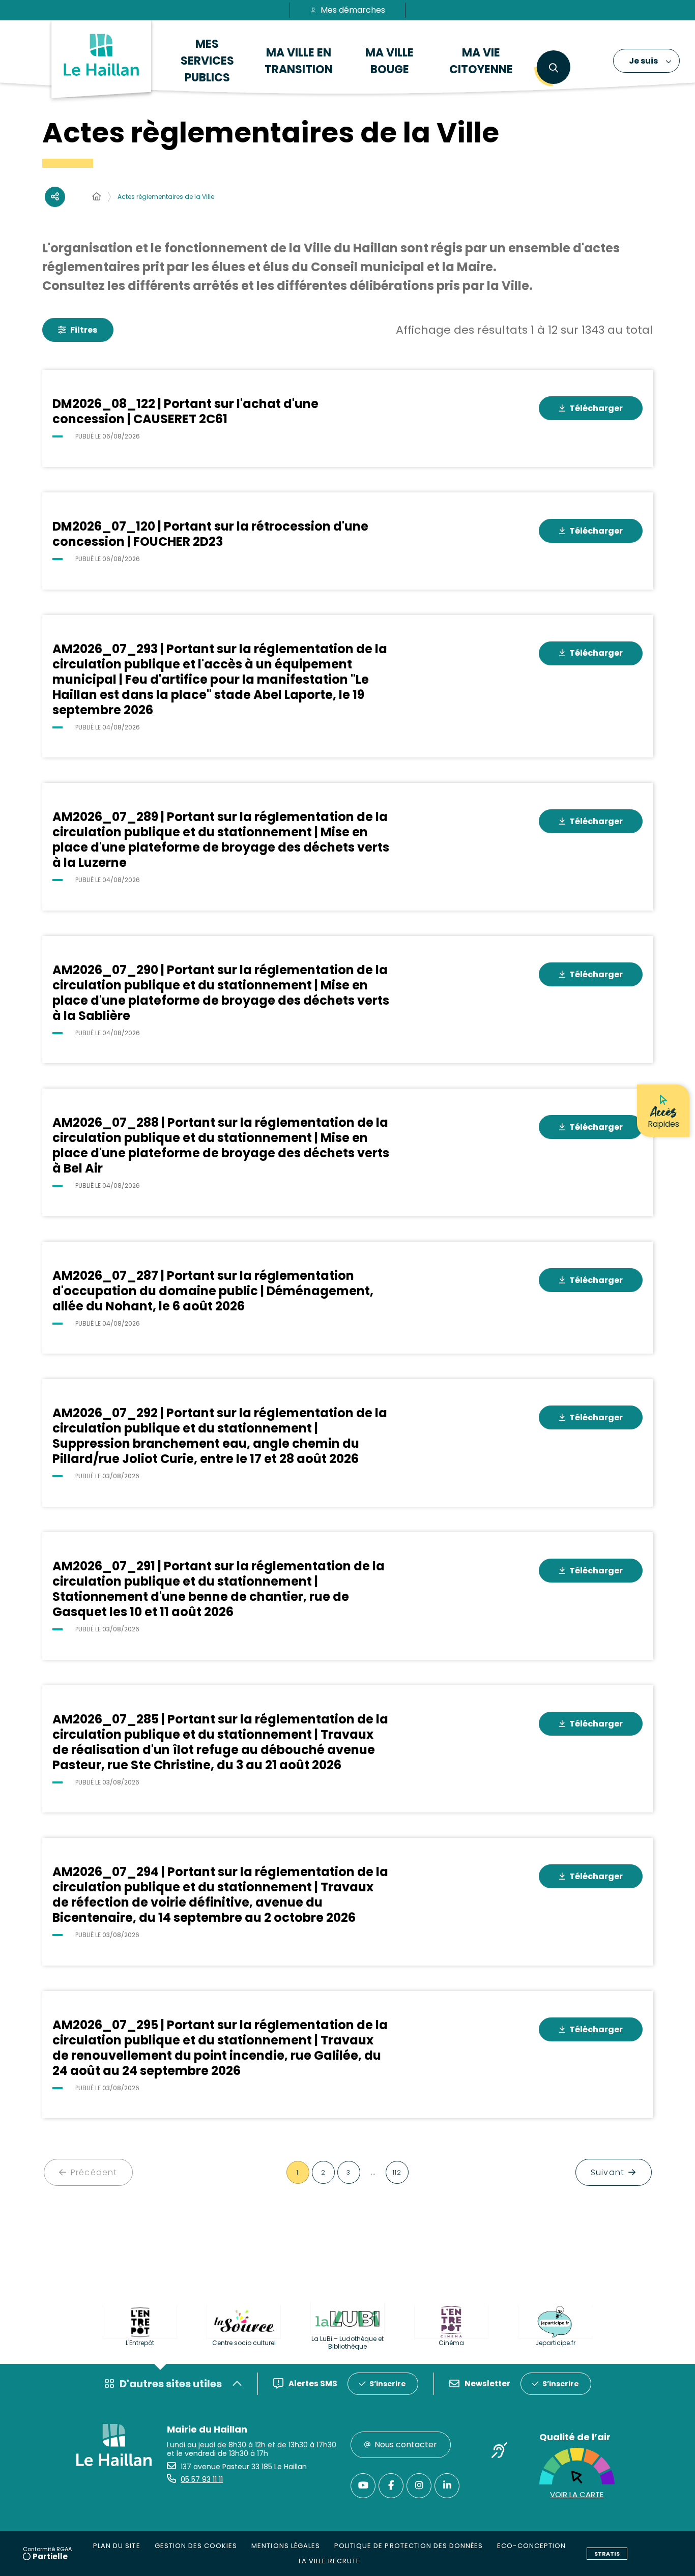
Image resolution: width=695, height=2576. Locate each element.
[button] (553, 68)
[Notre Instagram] (419, 2486)
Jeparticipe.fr (555, 2343)
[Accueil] (97, 197)
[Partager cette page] (55, 197)
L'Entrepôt (140, 2343)
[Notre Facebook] (391, 2486)
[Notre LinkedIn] (447, 2486)
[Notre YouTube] (363, 2486)
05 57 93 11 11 (202, 2479)
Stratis (607, 2554)
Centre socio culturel (244, 2343)
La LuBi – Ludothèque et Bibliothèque (347, 2343)
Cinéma (451, 2343)
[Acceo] (500, 2452)
